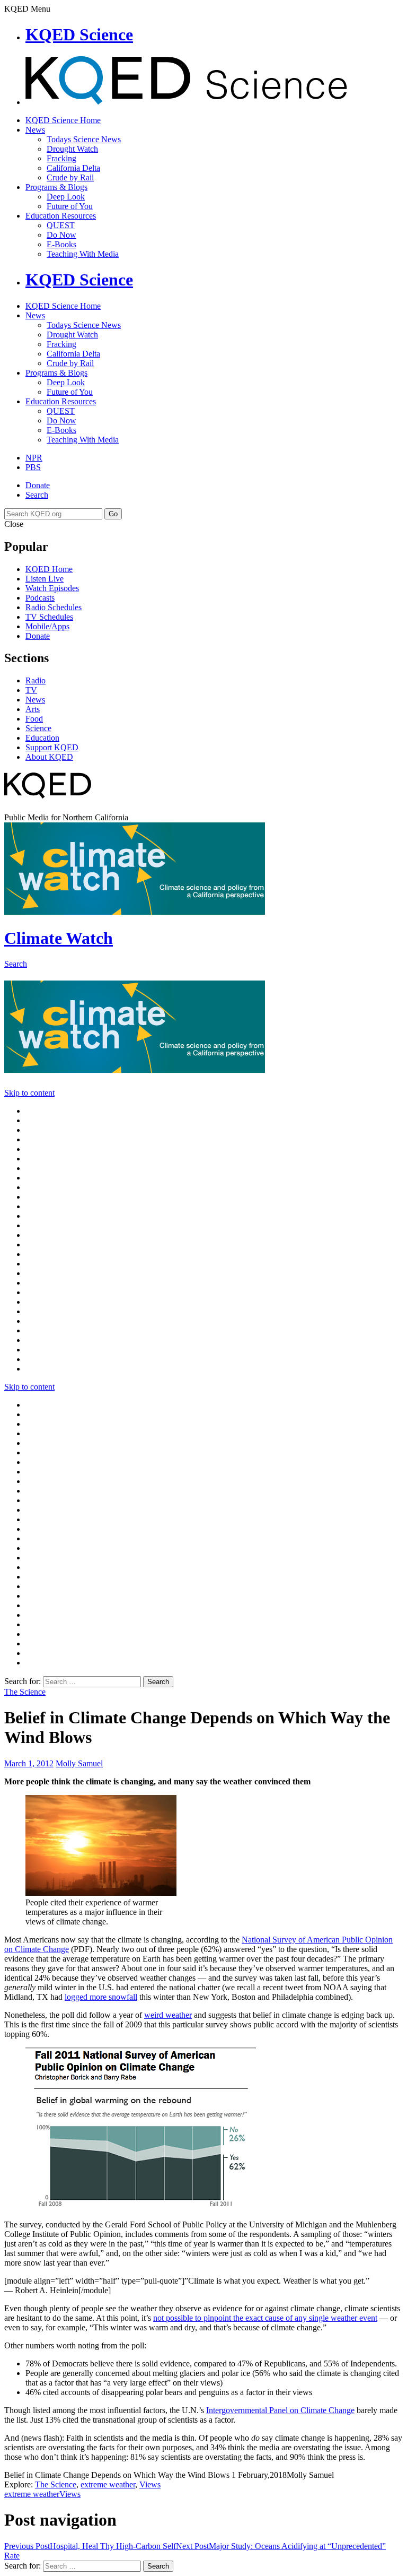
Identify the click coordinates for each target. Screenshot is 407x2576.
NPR (34, 458)
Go (113, 514)
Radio (36, 680)
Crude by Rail (70, 177)
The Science (25, 1692)
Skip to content (29, 1093)
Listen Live (45, 579)
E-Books (61, 244)
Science (38, 728)
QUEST (61, 225)
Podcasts (40, 598)
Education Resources (61, 216)
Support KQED (52, 747)
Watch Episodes (52, 588)
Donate (38, 485)
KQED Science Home (63, 120)
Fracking (61, 158)
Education (42, 738)
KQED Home (49, 569)
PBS (33, 467)
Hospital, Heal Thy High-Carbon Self (90, 2546)
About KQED (49, 757)
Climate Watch (59, 938)
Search (37, 495)
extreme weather (108, 2484)
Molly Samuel (79, 1763)
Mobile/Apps (47, 626)
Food (34, 719)
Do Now (61, 235)
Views (150, 2484)
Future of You (70, 206)
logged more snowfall (101, 1997)
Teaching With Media (83, 254)
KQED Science (79, 34)
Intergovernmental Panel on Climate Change (280, 2410)
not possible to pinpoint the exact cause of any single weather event (265, 2318)
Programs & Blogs (56, 187)
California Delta (73, 168)
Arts (33, 709)
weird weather (168, 2015)
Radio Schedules (54, 607)
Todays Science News (84, 139)
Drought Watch (72, 149)
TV (31, 690)
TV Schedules (49, 617)
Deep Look (66, 197)
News (35, 130)
